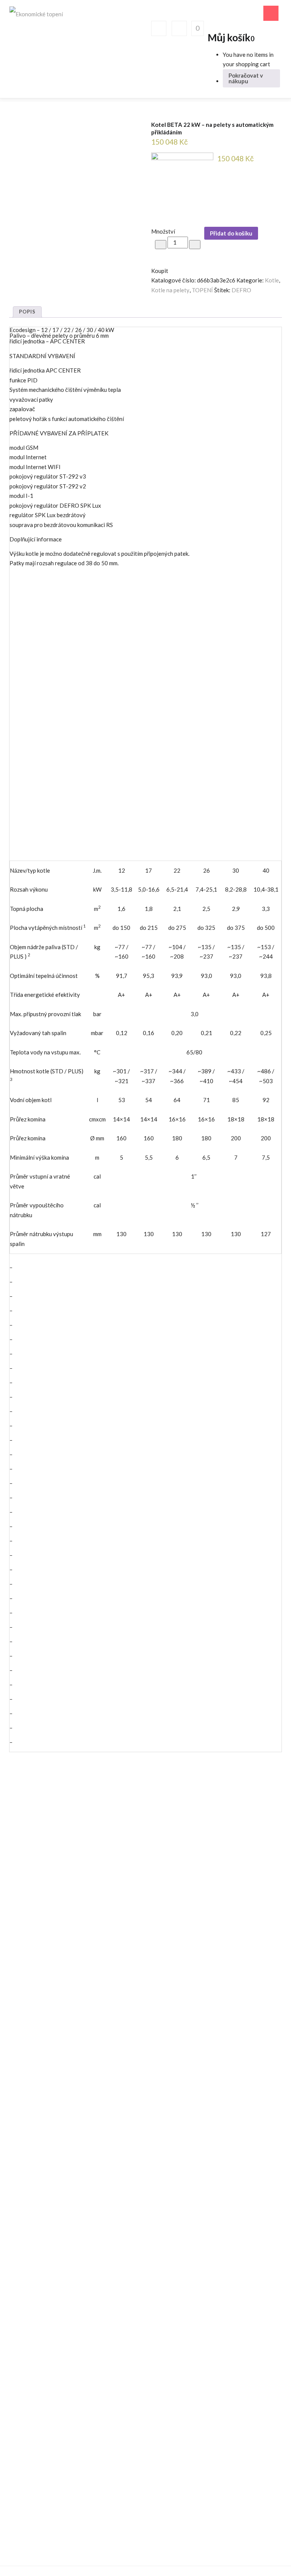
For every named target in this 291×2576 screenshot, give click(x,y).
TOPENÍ (202, 290)
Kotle (272, 280)
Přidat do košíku (231, 233)
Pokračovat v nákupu (246, 78)
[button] (197, 28)
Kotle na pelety (170, 290)
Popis (27, 312)
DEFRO (241, 290)
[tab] (27, 312)
